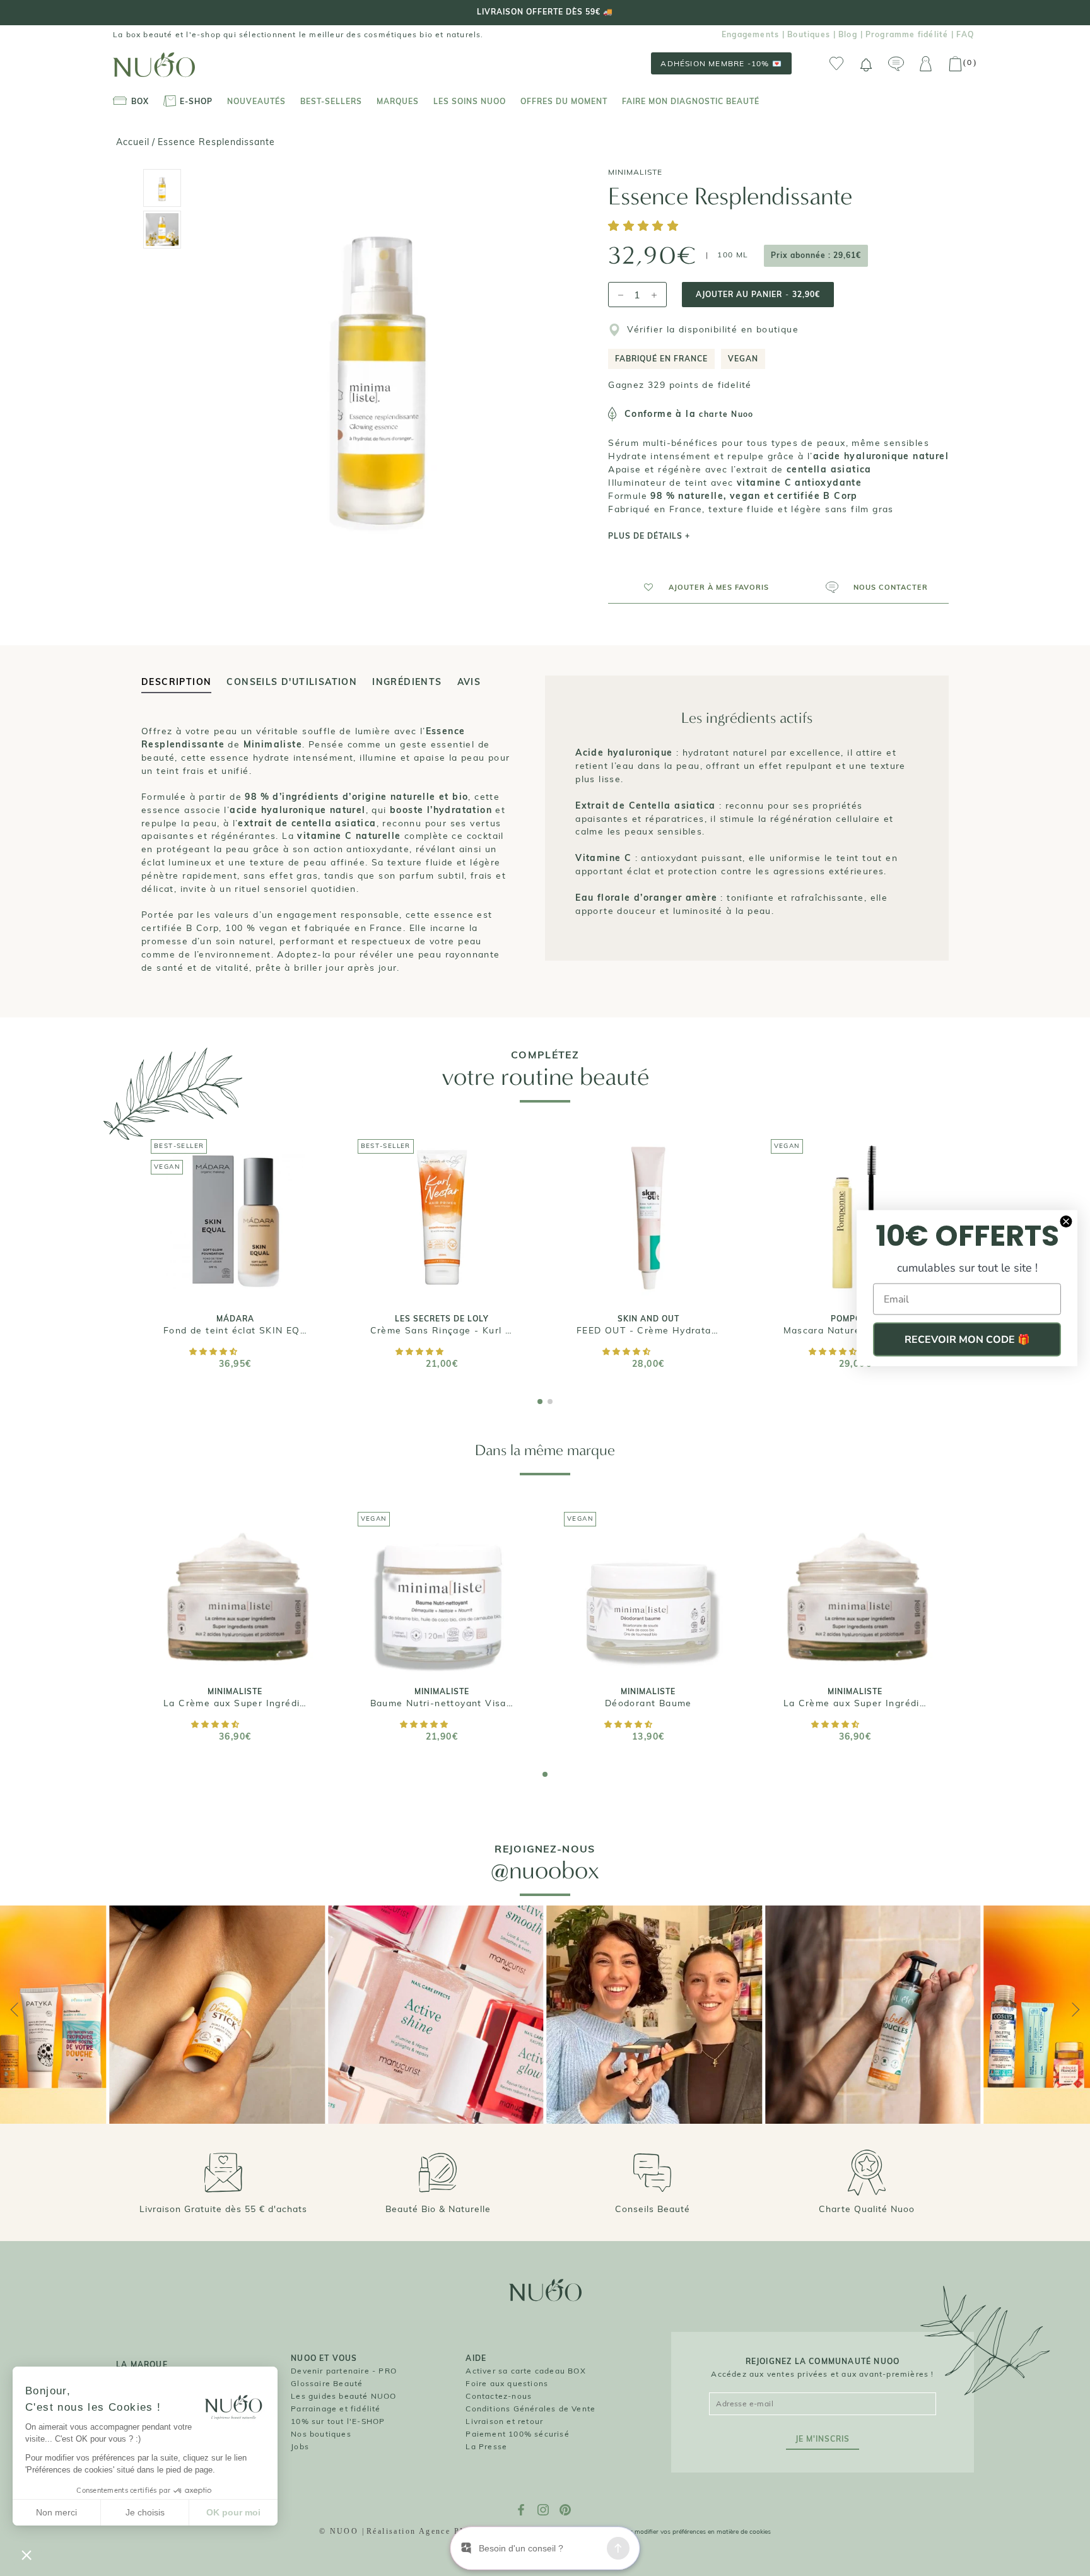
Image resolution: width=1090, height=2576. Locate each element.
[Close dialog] (1066, 1222)
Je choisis (145, 2512)
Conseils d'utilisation (292, 682)
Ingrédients (407, 682)
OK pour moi (233, 2512)
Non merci (56, 2512)
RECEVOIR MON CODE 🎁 (967, 1340)
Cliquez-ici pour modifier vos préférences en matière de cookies (679, 2532)
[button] (645, 227)
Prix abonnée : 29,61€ (816, 255)
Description (176, 682)
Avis (469, 682)
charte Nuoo (726, 414)
